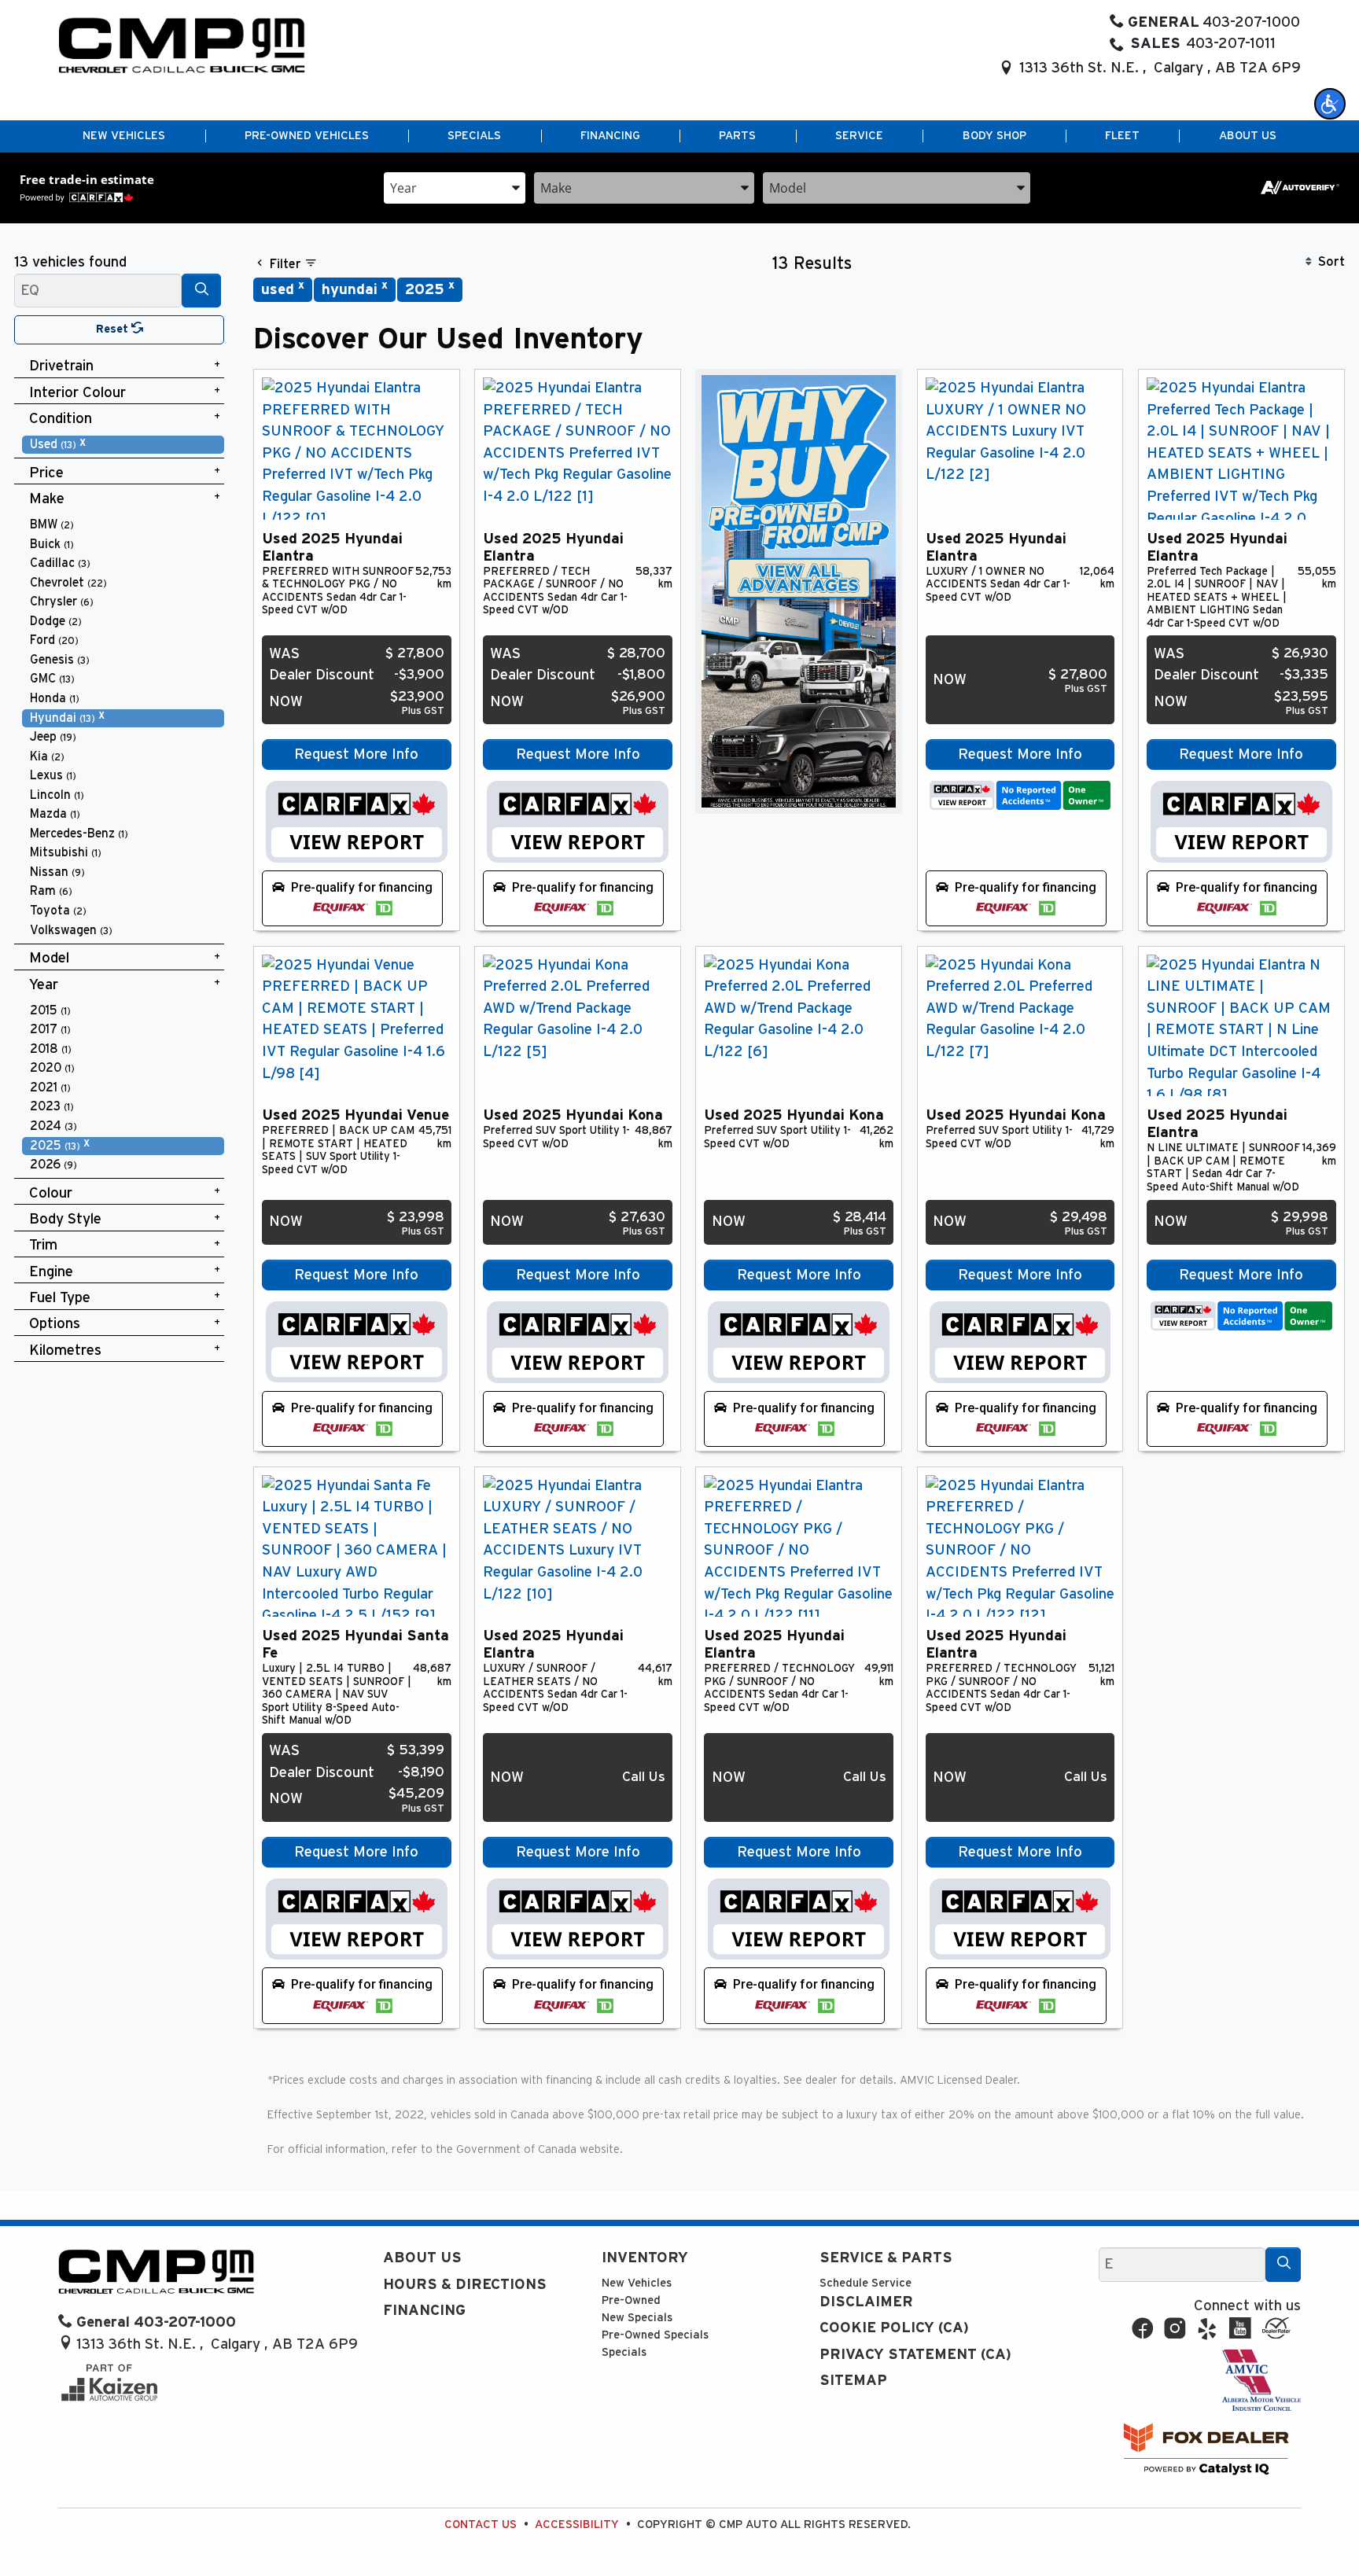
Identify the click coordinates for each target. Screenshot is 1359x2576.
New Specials (637, 2318)
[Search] (201, 291)
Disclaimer (866, 2302)
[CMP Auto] (182, 45)
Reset (114, 329)
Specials (624, 2352)
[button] (1330, 104)
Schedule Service (865, 2283)
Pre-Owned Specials (655, 2335)
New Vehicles (637, 2283)
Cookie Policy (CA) (894, 2328)
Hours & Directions (465, 2285)
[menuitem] (123, 445)
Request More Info (356, 754)
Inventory (645, 2258)
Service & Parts (886, 2258)
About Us (422, 2258)
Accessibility (577, 2524)
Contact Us (481, 2524)
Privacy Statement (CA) (915, 2355)
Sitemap (853, 2381)
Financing (424, 2311)
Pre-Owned (631, 2300)
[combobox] (455, 187)
